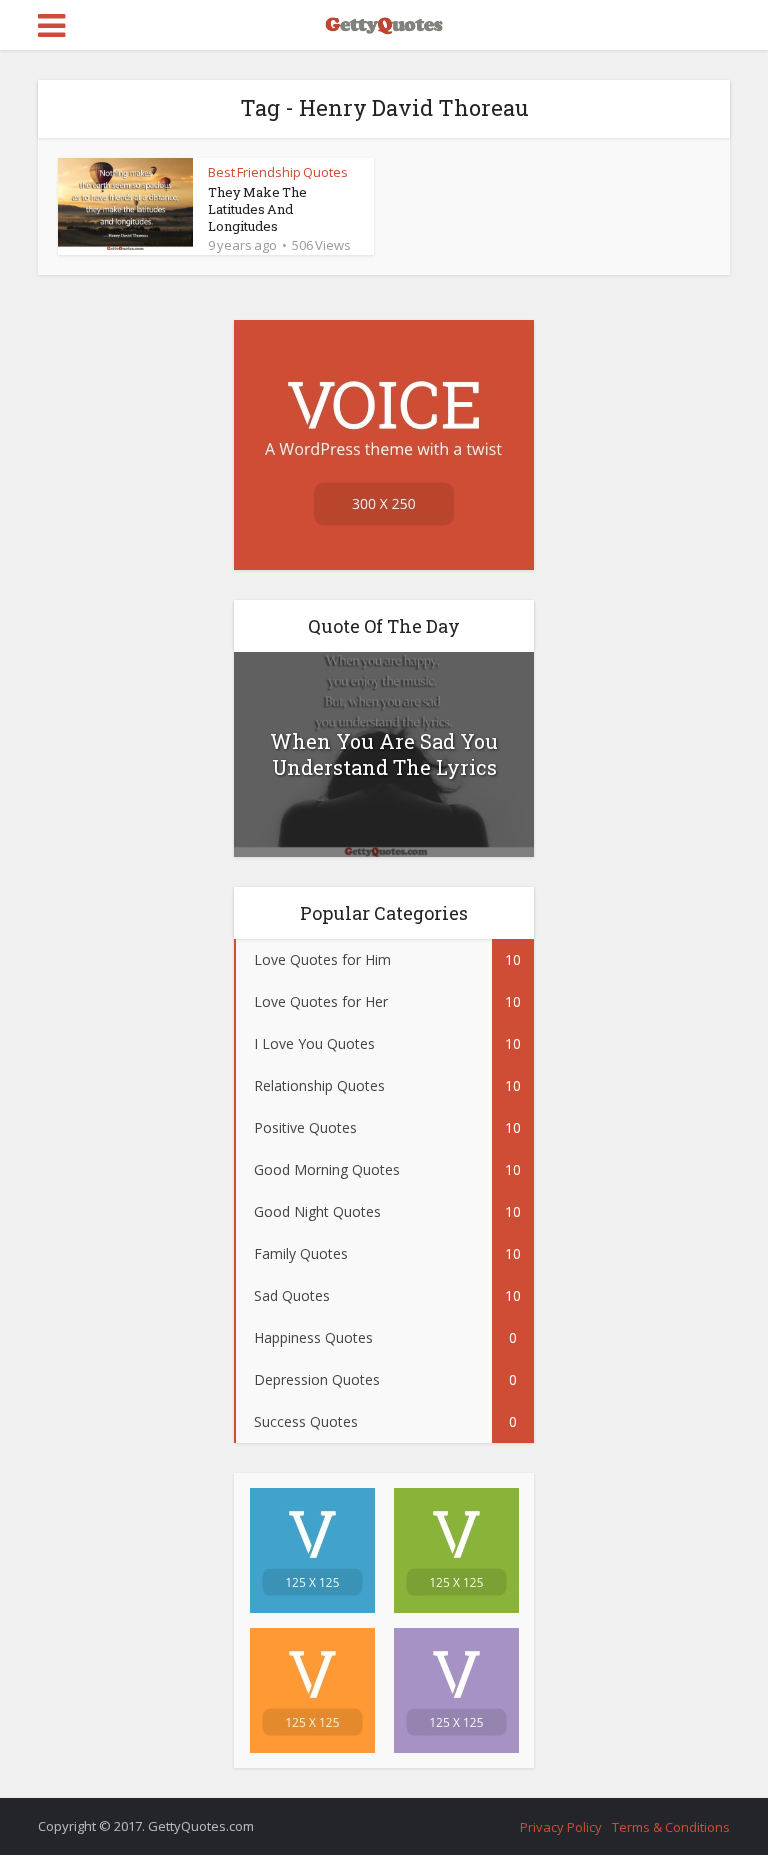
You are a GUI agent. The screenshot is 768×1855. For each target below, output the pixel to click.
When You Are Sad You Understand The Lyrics (384, 754)
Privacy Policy (561, 1827)
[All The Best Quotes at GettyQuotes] (384, 23)
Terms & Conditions (671, 1827)
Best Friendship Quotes (278, 172)
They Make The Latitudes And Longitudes (257, 209)
